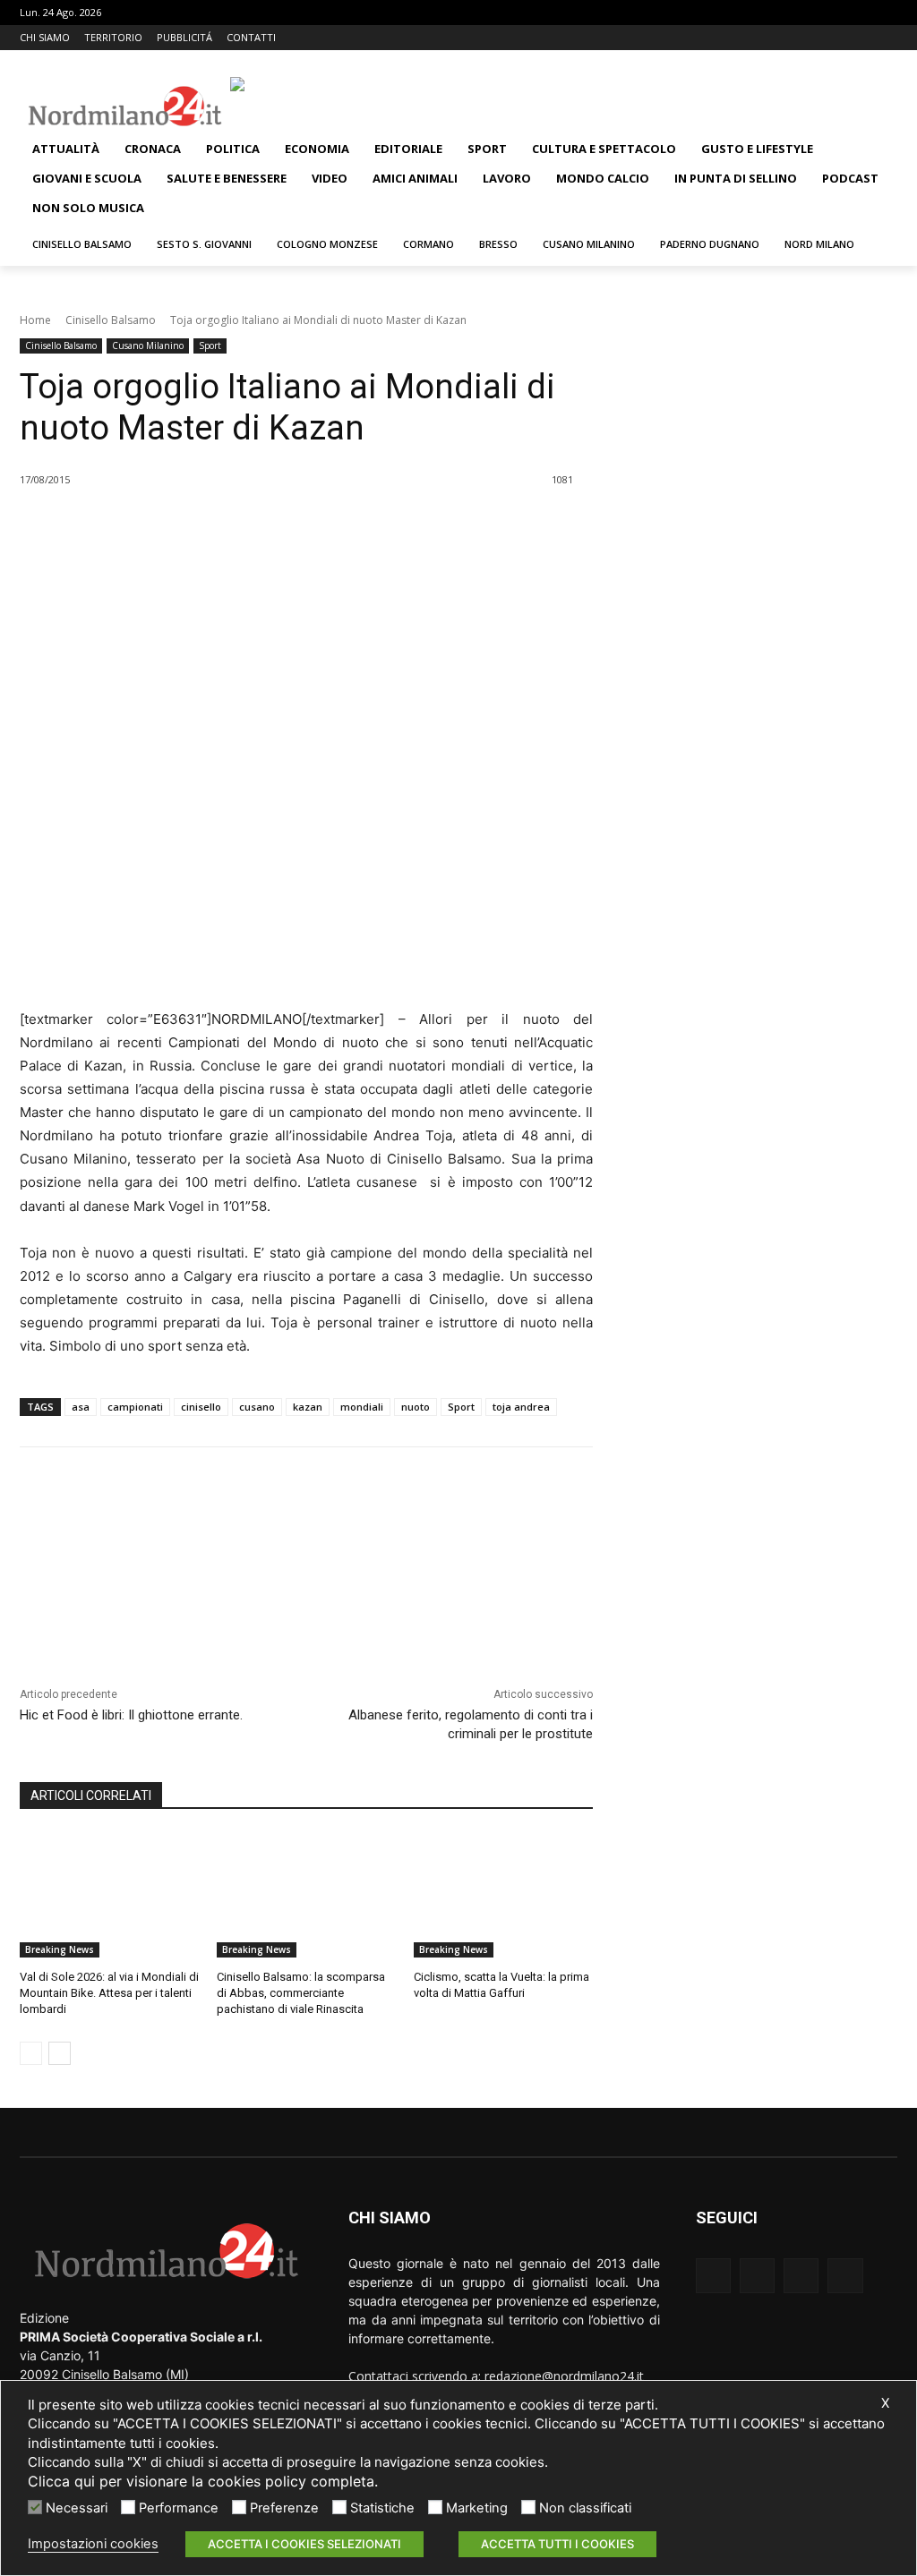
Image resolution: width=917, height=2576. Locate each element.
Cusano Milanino (148, 345)
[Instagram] (838, 38)
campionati (135, 1407)
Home (35, 320)
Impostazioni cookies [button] (93, 2544)
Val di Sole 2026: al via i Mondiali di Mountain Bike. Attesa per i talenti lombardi (109, 1993)
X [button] (885, 2403)
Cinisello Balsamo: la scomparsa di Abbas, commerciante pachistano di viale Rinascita (301, 1993)
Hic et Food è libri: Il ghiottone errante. (131, 1715)
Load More (306, 1572)
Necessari (77, 2508)
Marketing (477, 2508)
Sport (210, 345)
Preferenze (284, 2508)
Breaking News (60, 1949)
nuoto (416, 1407)
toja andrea (521, 1407)
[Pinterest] (250, 525)
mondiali (362, 1407)
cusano (257, 1407)
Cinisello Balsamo (111, 320)
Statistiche (382, 2508)
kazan (308, 1407)
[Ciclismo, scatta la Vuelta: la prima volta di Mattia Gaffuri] (503, 1895)
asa (81, 1407)
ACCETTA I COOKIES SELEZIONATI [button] (304, 2544)
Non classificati (585, 2508)
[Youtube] (887, 38)
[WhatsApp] (291, 525)
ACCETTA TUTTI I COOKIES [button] (557, 2544)
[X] (862, 38)
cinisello (201, 1407)
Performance (179, 2508)
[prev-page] (31, 2053)
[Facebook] (813, 38)
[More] (333, 525)
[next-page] (60, 2053)
